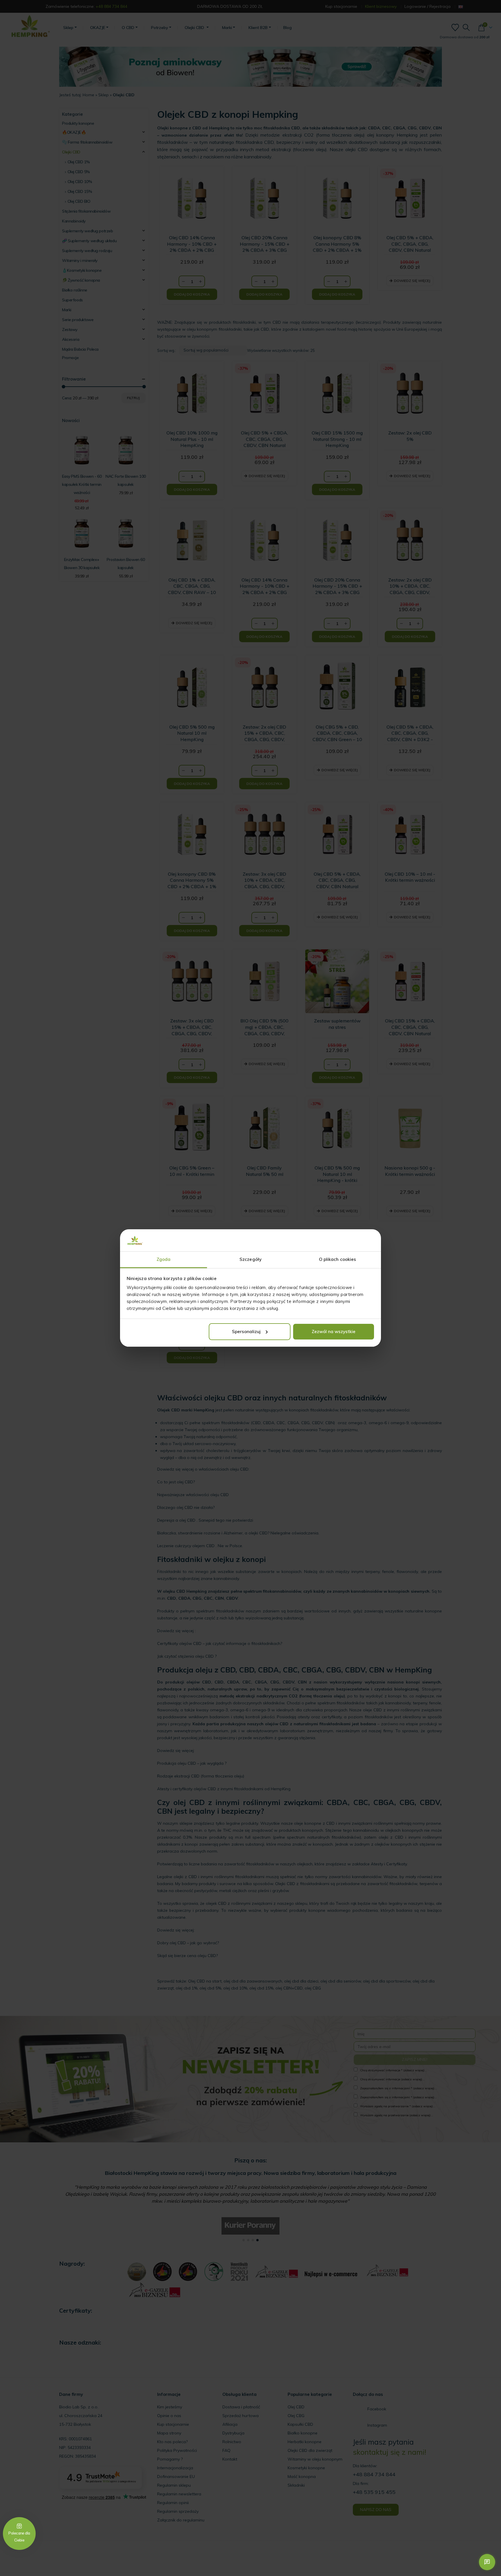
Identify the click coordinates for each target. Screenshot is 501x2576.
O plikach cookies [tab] (338, 1259)
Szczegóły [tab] (251, 1259)
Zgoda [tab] (164, 1259)
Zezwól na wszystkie (334, 1332)
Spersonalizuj (246, 1332)
